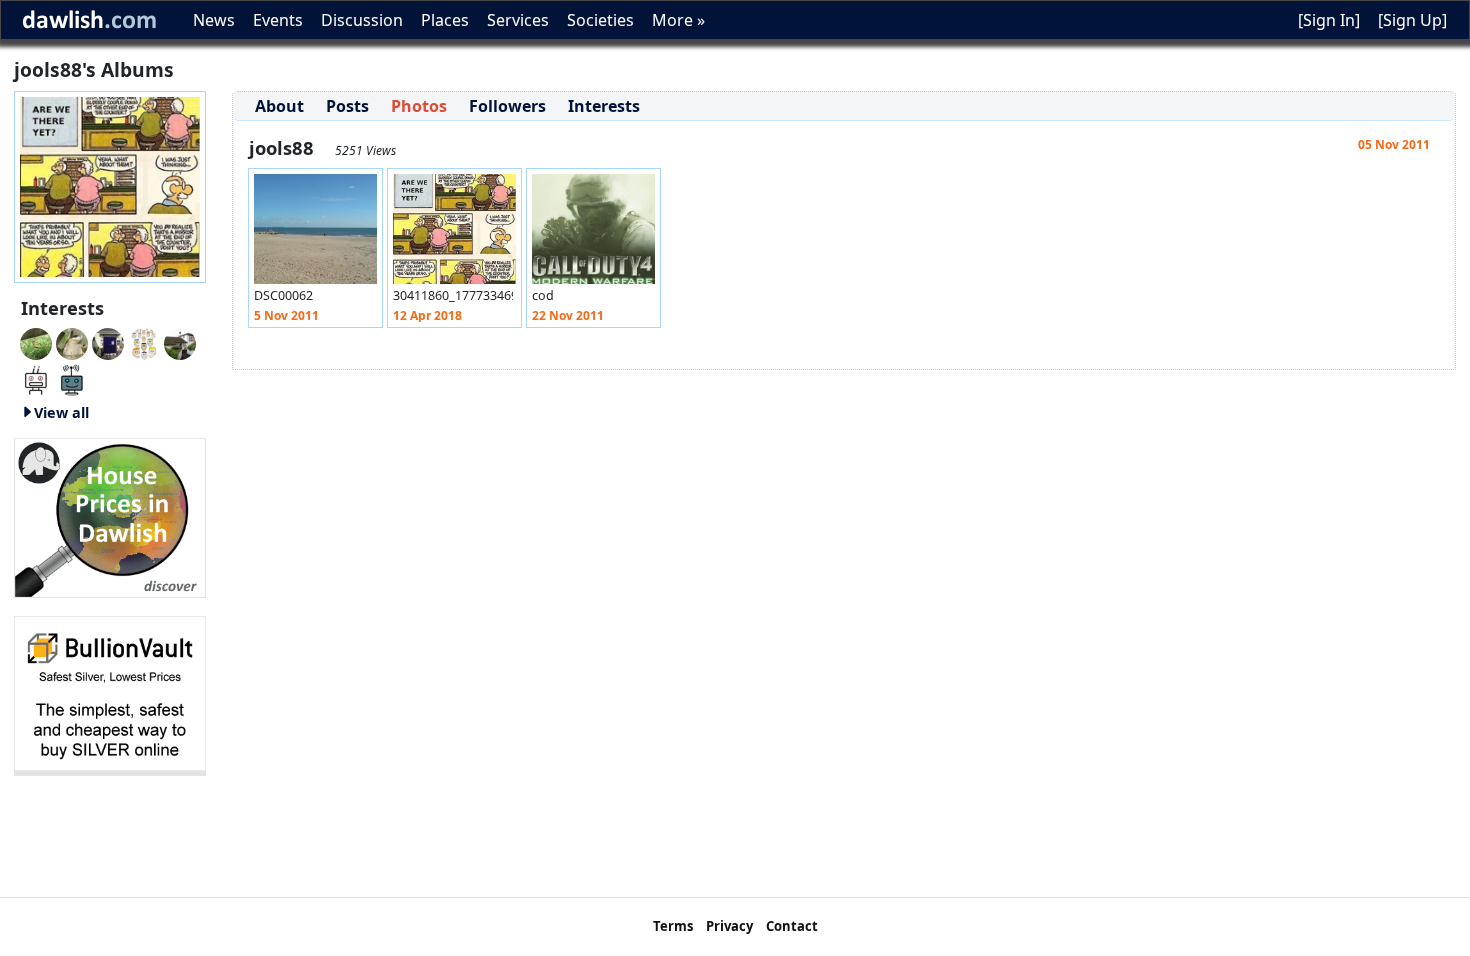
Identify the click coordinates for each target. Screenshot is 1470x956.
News (214, 20)
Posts (347, 106)
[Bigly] (110, 516)
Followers (507, 106)
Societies (600, 20)
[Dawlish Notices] (36, 378)
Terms (673, 926)
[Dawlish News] (72, 378)
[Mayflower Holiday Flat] (180, 342)
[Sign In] (1329, 20)
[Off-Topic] (72, 342)
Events (278, 20)
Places (445, 20)
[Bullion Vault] (110, 694)
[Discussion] (36, 342)
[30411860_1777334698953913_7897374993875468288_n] (454, 234)
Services (518, 20)
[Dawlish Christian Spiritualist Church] (108, 342)
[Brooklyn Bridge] (144, 342)
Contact (792, 926)
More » (678, 20)
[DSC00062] (315, 234)
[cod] (593, 234)
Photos (419, 106)
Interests (604, 106)
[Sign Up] (1412, 20)
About (279, 106)
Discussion (362, 20)
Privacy (729, 926)
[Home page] (110, 185)
